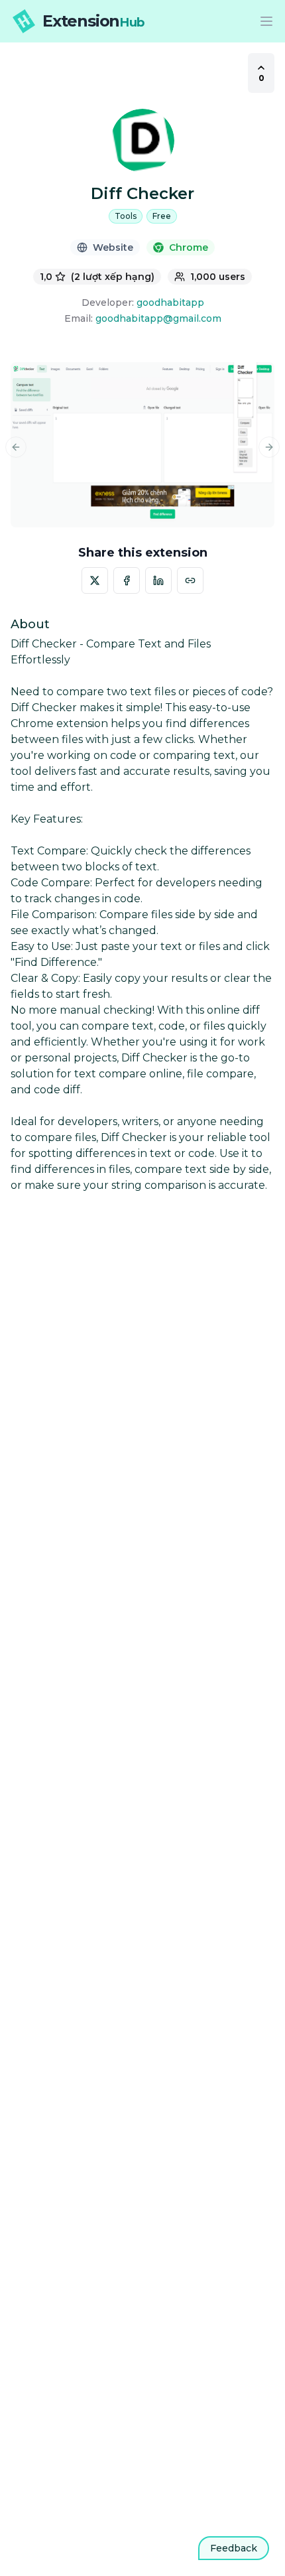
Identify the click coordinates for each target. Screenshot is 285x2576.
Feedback (234, 2548)
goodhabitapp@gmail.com (158, 318)
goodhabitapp (170, 303)
